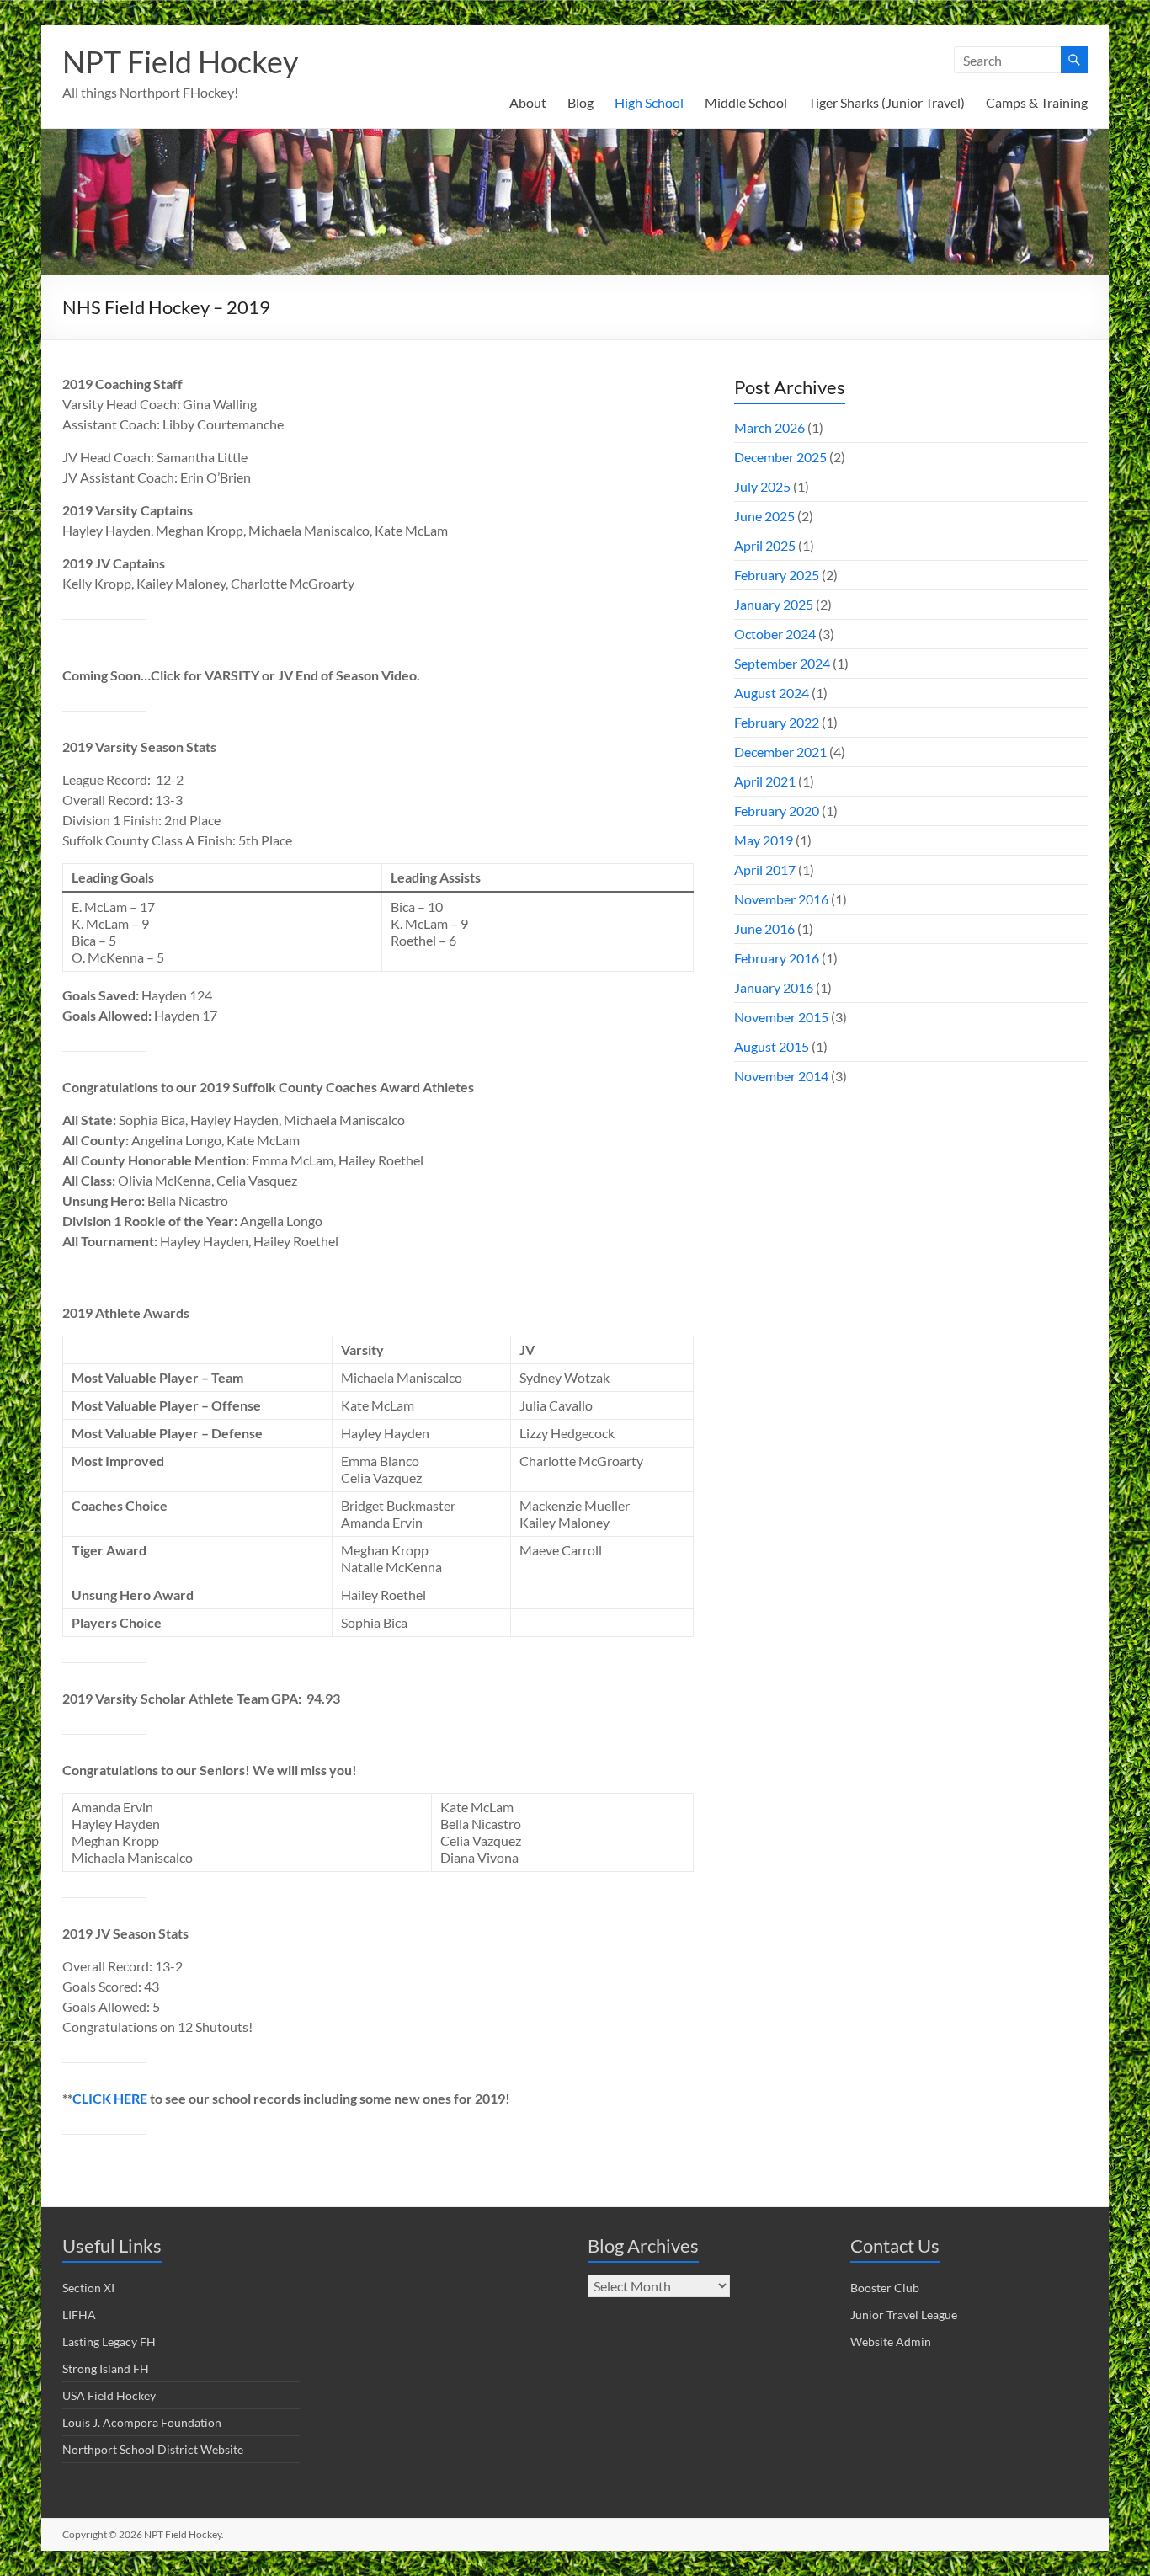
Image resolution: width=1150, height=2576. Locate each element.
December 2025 (780, 457)
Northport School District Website (153, 2449)
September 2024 (782, 663)
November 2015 (781, 1017)
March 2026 (769, 427)
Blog (580, 102)
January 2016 (774, 987)
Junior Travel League (904, 2315)
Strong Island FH (106, 2368)
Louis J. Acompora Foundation (142, 2422)
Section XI (88, 2288)
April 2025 (765, 545)
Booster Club (885, 2288)
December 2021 (780, 752)
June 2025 (764, 516)
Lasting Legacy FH (109, 2341)
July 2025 (762, 486)
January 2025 (774, 604)
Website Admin (891, 2341)
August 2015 (772, 1046)
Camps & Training (1037, 102)
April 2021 (765, 781)
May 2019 (764, 840)
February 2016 (777, 958)
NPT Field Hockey (180, 61)
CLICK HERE (110, 2098)
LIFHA (79, 2315)
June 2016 (764, 928)
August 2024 (772, 693)
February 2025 (777, 575)
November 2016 (781, 899)
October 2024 (775, 634)
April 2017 (765, 869)
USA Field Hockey (109, 2395)
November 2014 (781, 1076)
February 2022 (777, 722)
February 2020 (777, 811)
